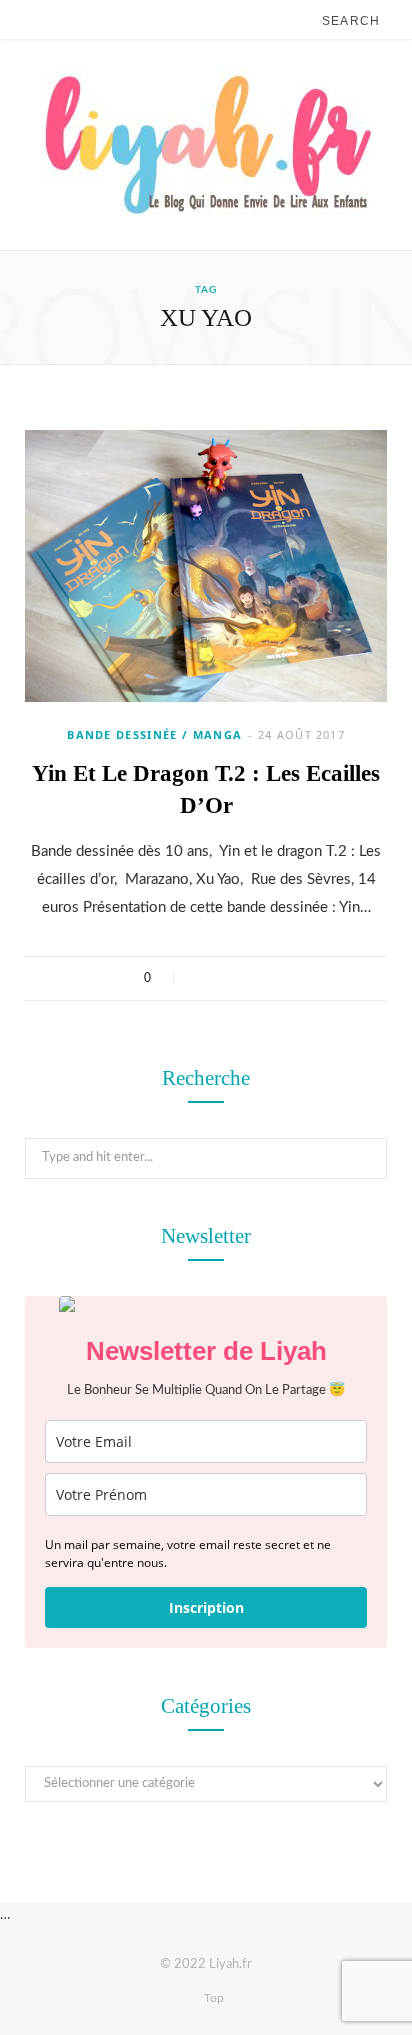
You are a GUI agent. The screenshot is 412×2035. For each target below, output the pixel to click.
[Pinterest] (253, 978)
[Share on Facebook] (201, 978)
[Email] (279, 978)
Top (212, 1998)
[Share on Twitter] (227, 978)
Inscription (206, 1607)
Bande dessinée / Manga (154, 734)
